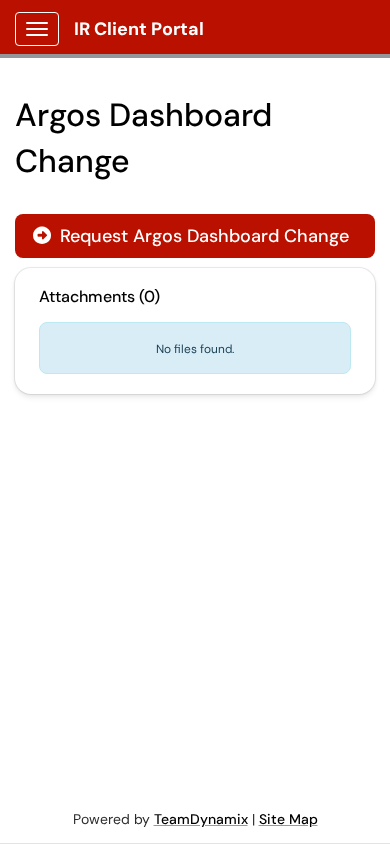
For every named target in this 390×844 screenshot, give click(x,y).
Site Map (288, 819)
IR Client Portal (139, 29)
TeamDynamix (201, 819)
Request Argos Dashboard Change (191, 236)
